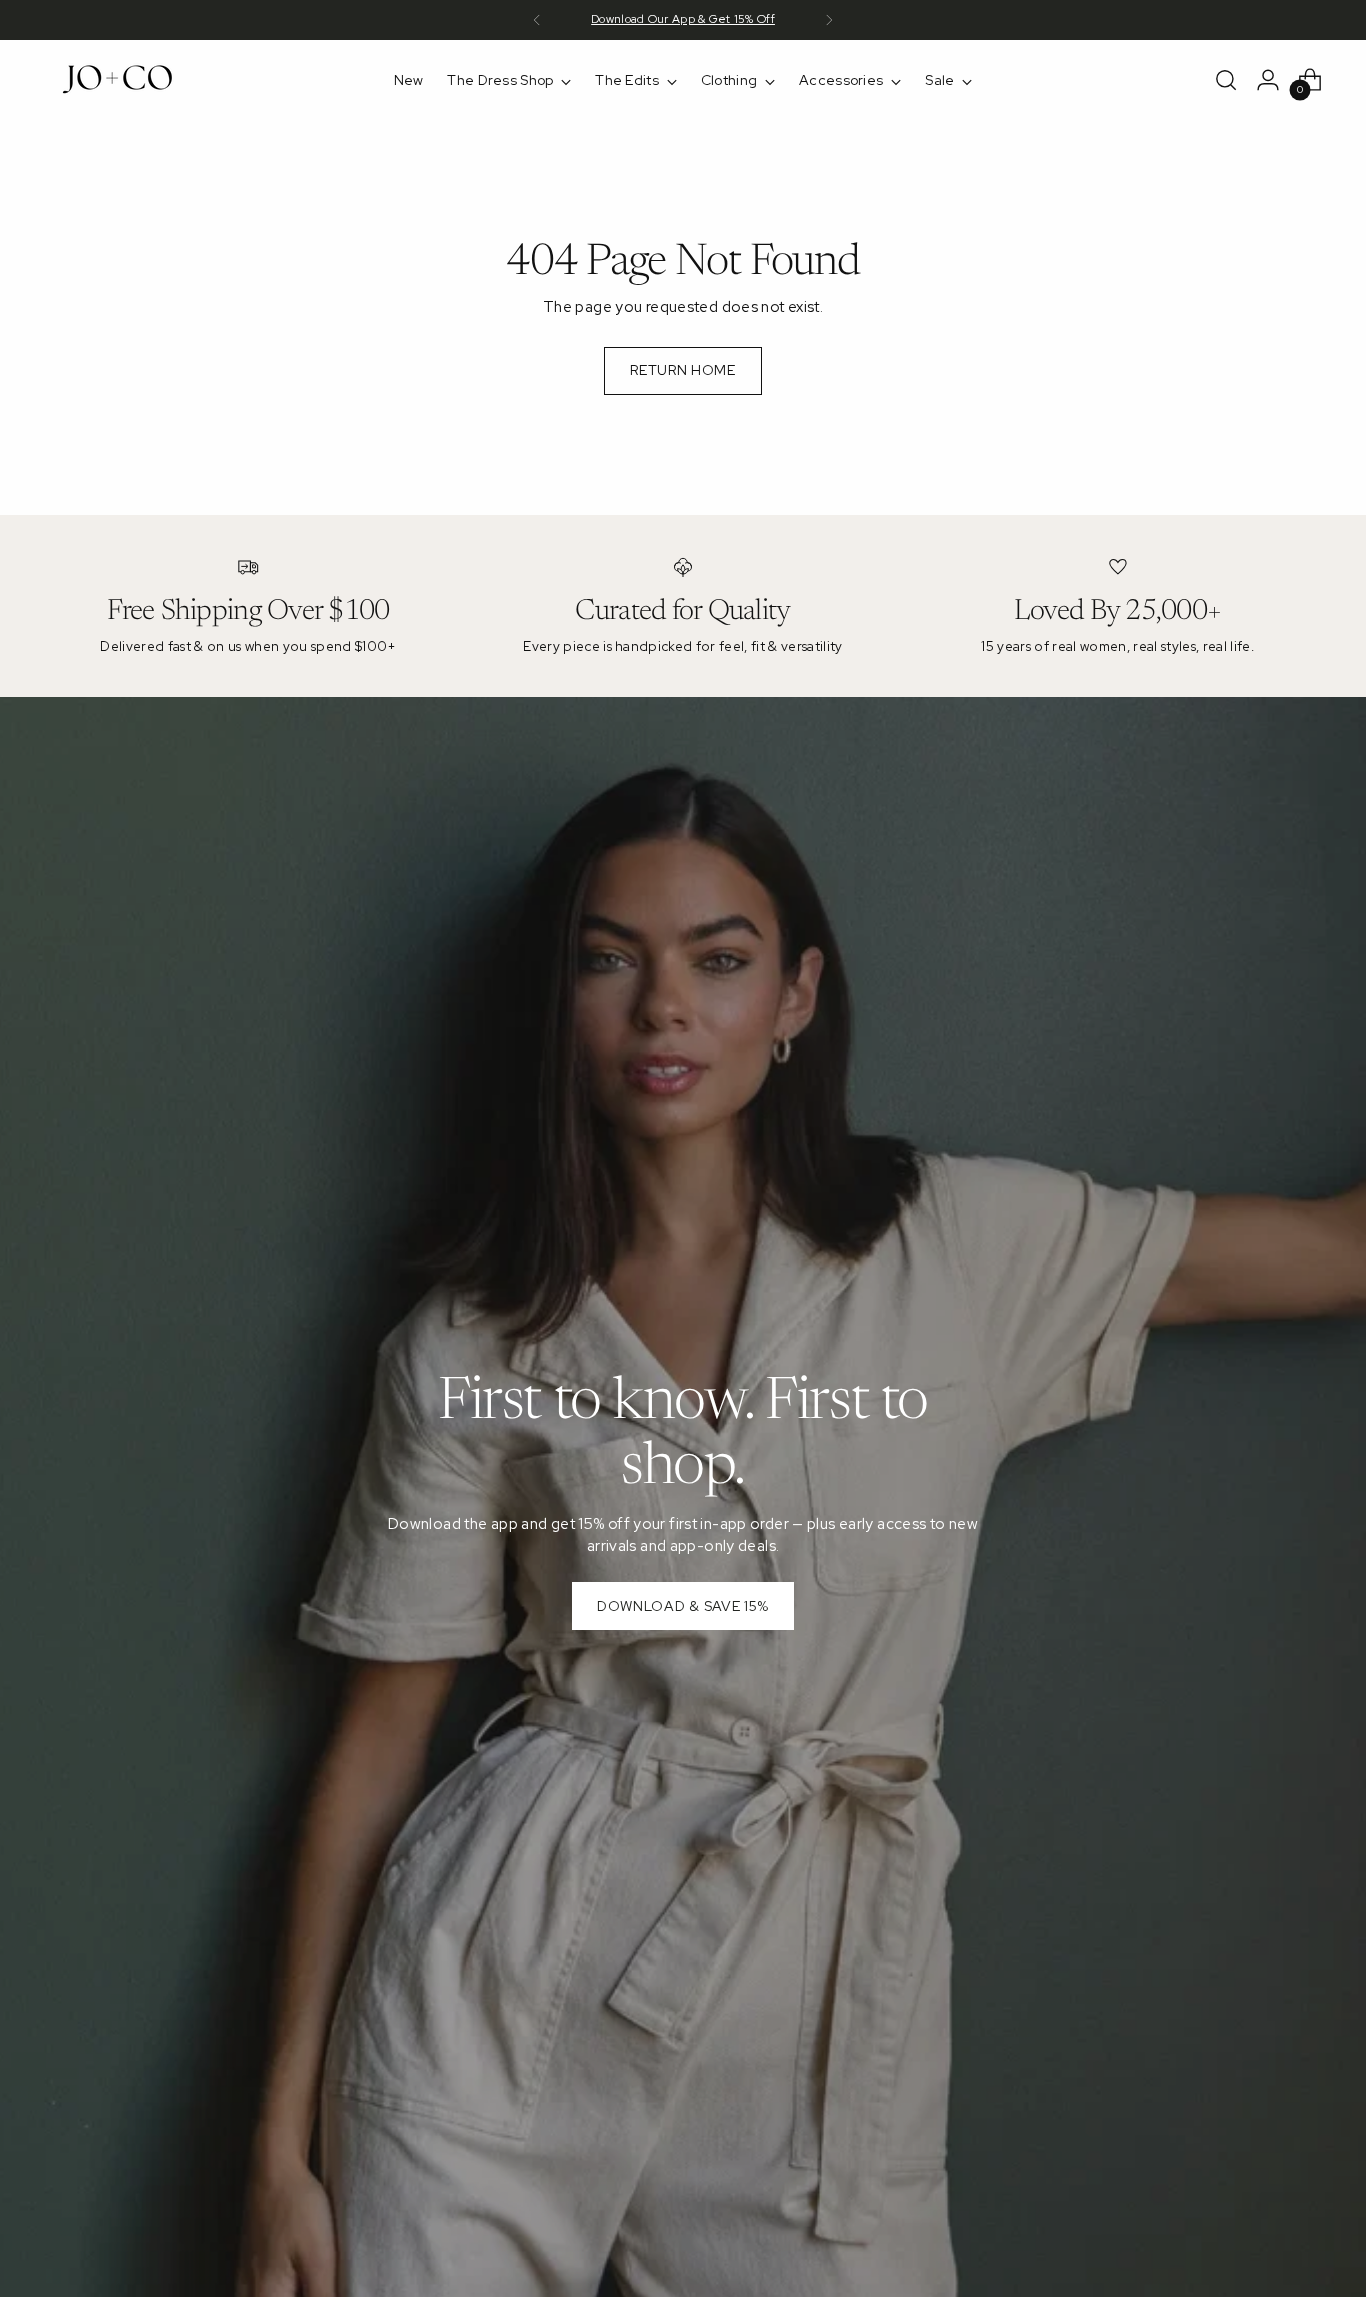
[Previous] (537, 20)
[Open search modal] (1226, 80)
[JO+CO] (120, 80)
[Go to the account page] (1268, 80)
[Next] (829, 20)
